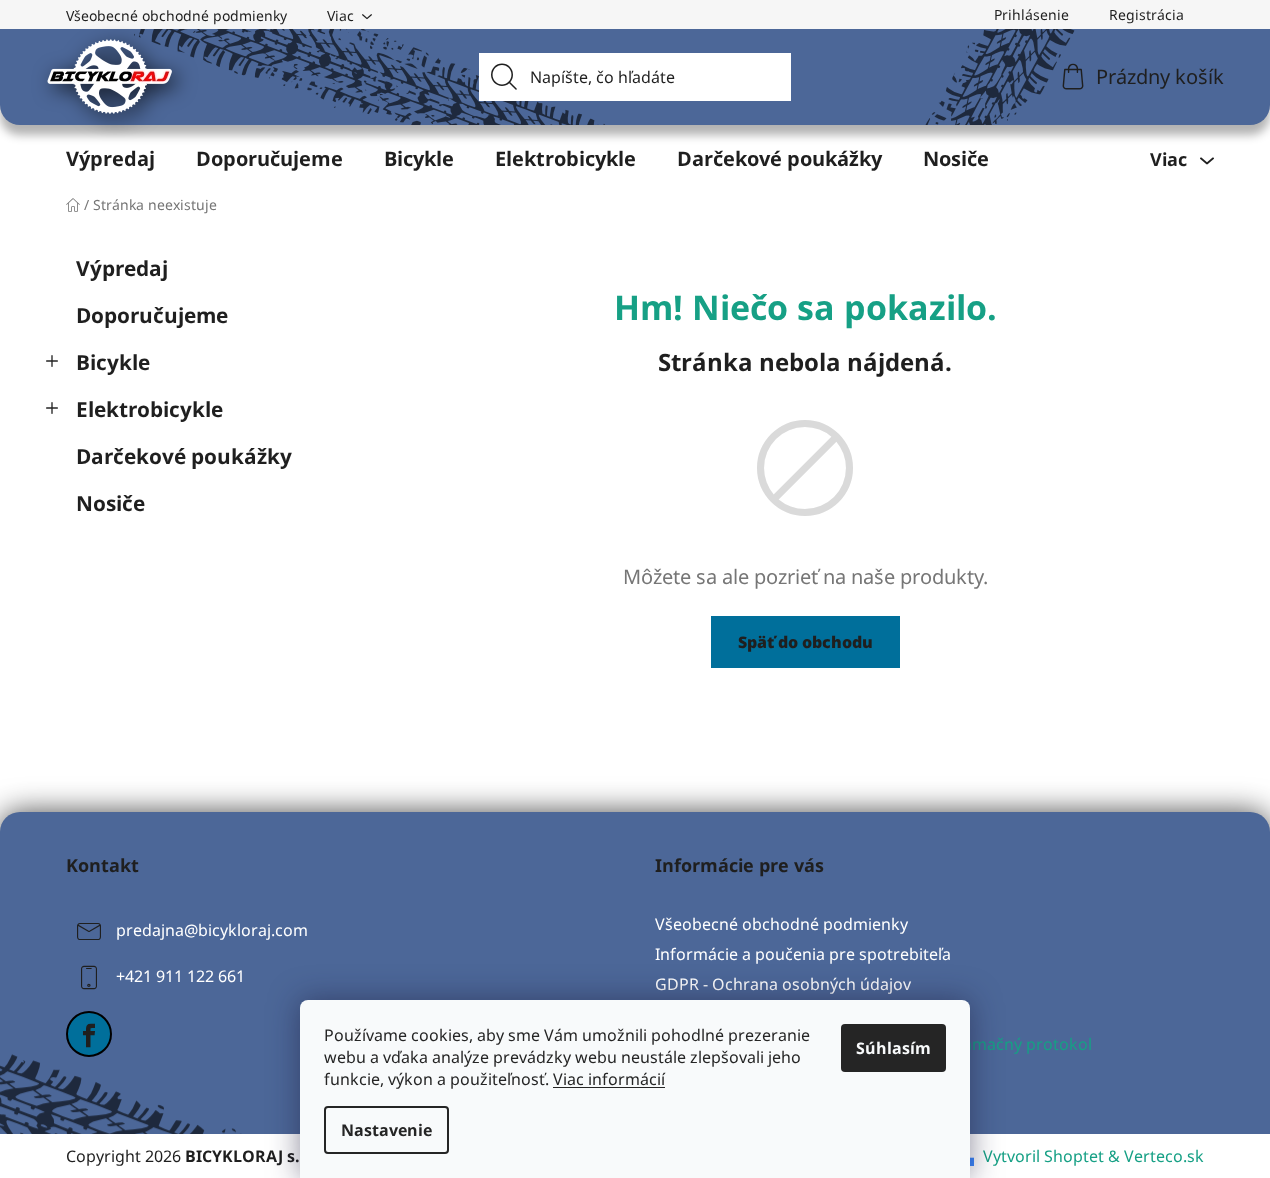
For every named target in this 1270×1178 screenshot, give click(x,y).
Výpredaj (122, 268)
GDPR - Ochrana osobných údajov (783, 984)
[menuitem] (110, 159)
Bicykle (113, 362)
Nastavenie (386, 1130)
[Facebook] (89, 1034)
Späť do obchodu (805, 642)
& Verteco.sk (1154, 1156)
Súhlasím (893, 1048)
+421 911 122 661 (180, 976)
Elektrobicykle (149, 409)
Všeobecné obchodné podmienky (176, 15)
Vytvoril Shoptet (1043, 1156)
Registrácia (1146, 14)
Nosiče (110, 503)
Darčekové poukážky (184, 456)
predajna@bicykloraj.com (212, 930)
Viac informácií (609, 1079)
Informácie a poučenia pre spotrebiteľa (803, 954)
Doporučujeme (152, 315)
